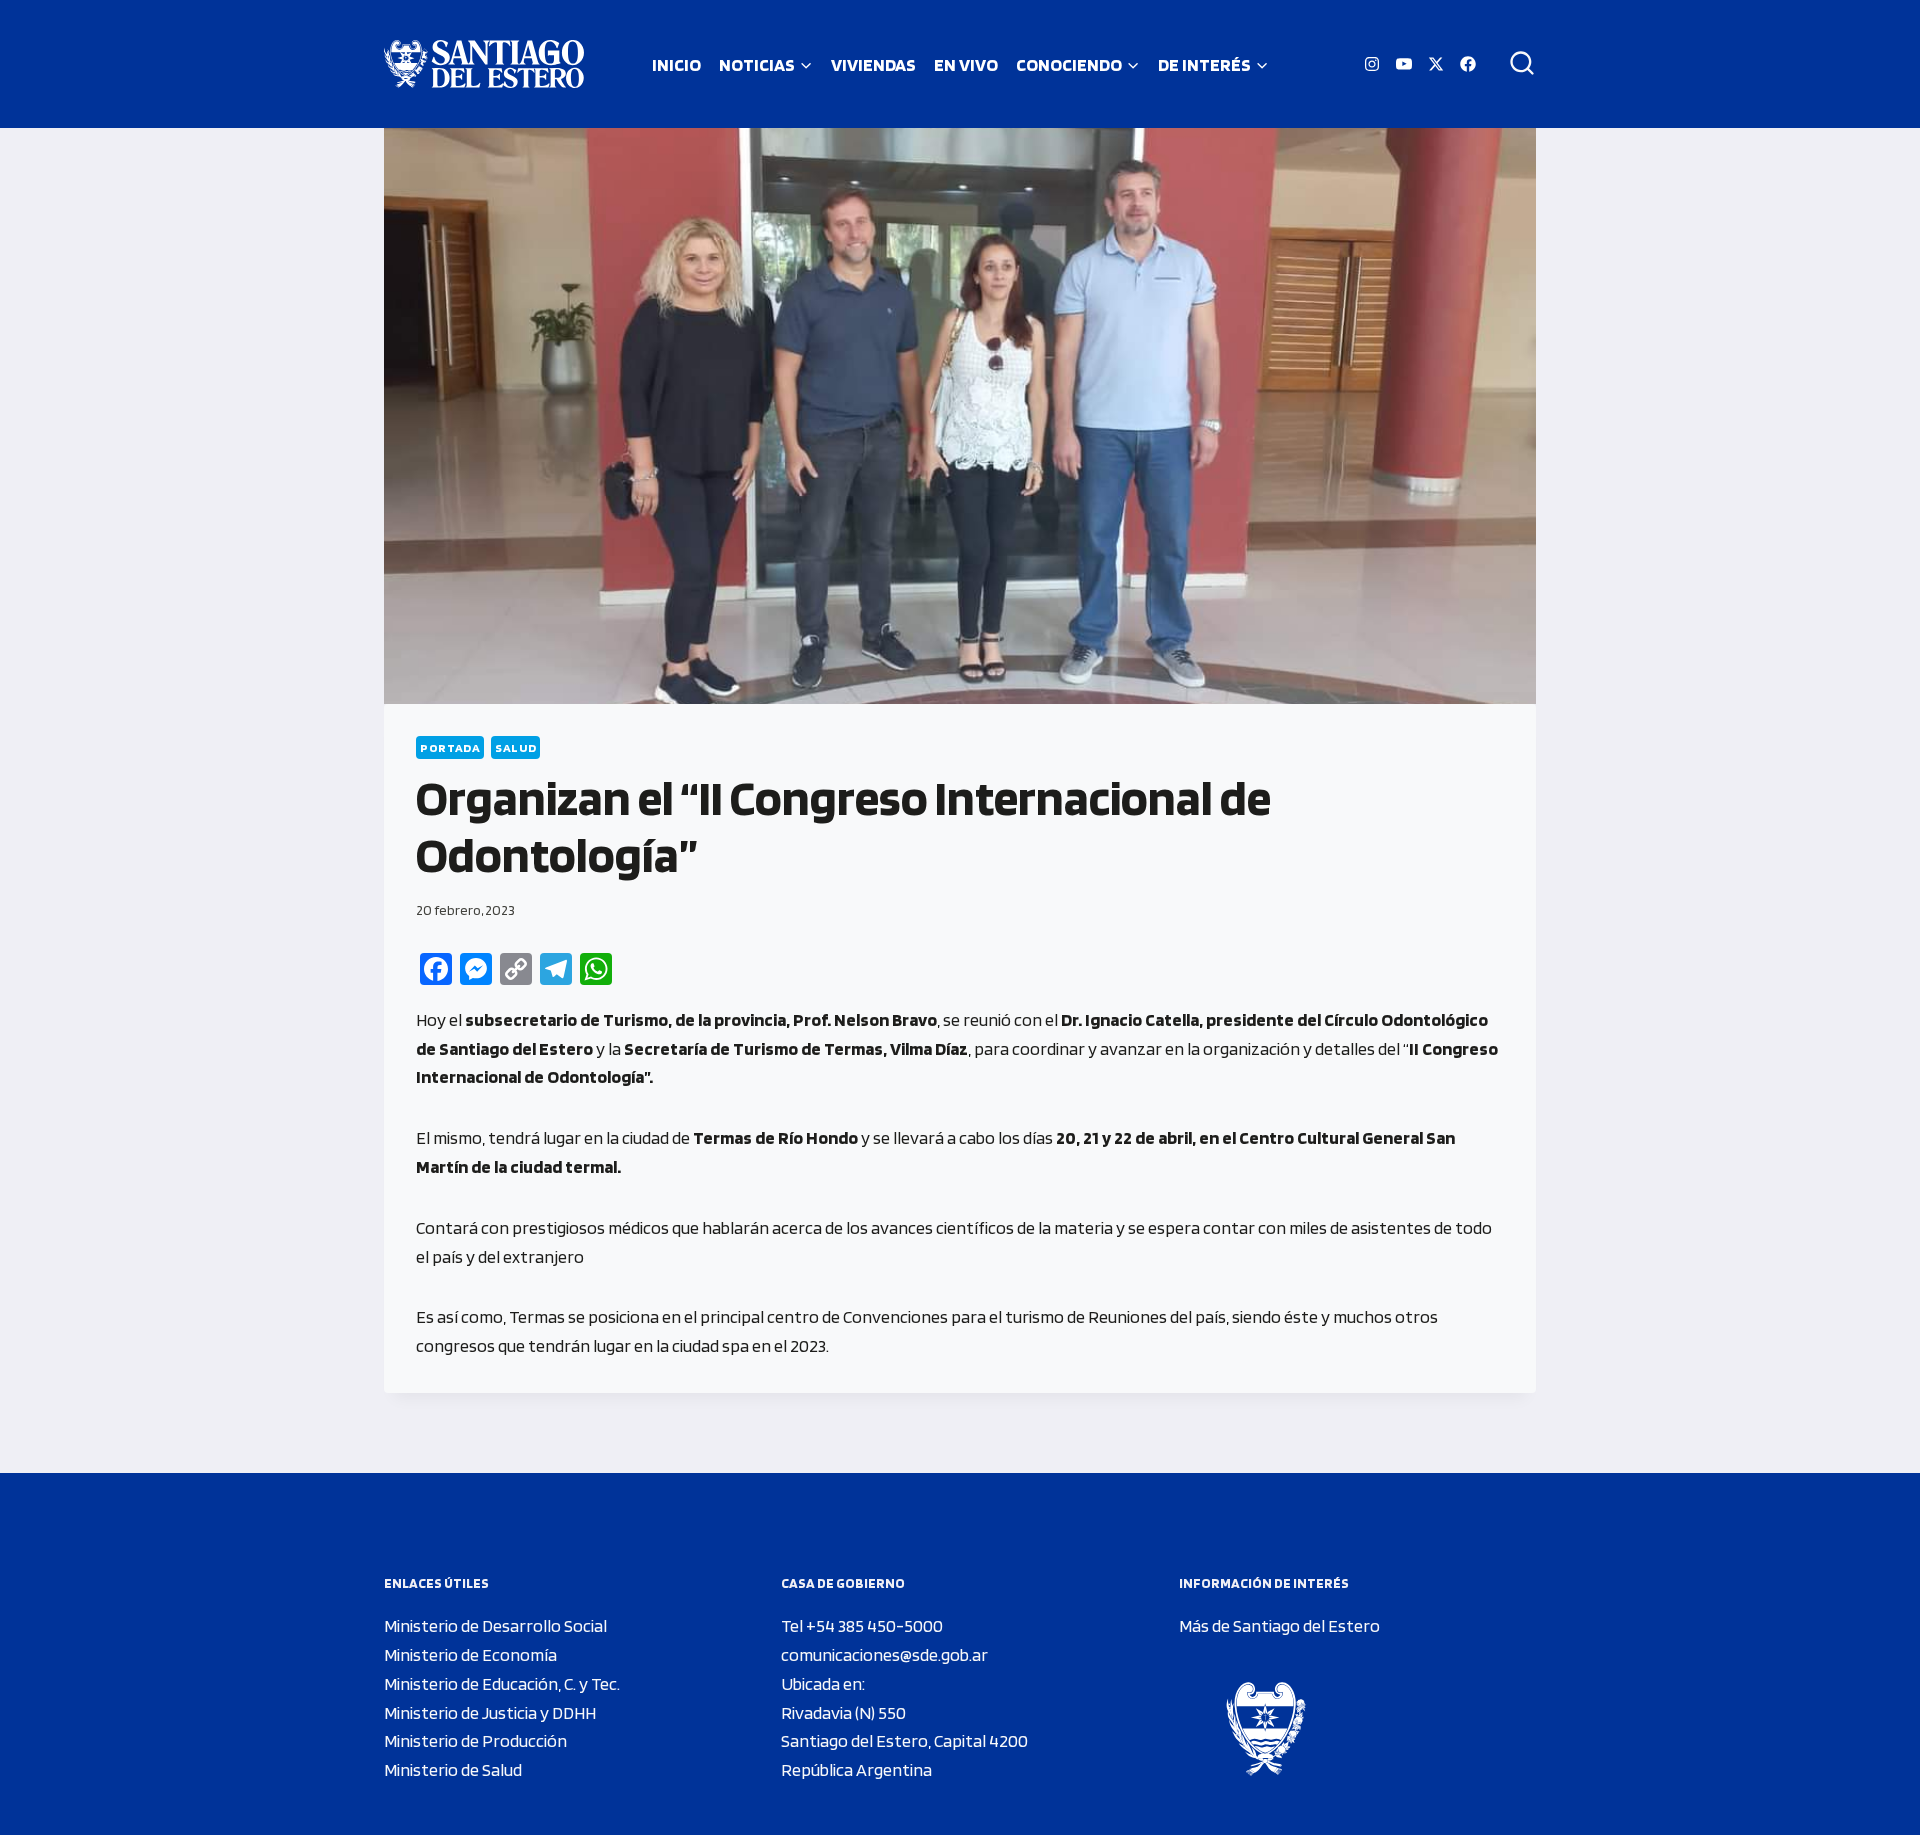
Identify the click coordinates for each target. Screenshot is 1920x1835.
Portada (450, 747)
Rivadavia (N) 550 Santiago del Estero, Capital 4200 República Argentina (904, 1741)
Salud (515, 747)
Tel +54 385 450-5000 (862, 1625)
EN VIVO (966, 64)
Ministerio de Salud (453, 1769)
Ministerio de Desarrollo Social (495, 1625)
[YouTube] (1404, 64)
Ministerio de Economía (470, 1654)
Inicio (676, 64)
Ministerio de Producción (475, 1740)
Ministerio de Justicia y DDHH (490, 1712)
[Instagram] (1372, 64)
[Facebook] (1468, 64)
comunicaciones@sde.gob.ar (884, 1654)
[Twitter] (1436, 64)
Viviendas (873, 64)
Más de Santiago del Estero (1279, 1625)
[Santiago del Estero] (484, 64)
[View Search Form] (1515, 64)
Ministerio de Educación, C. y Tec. (502, 1683)
